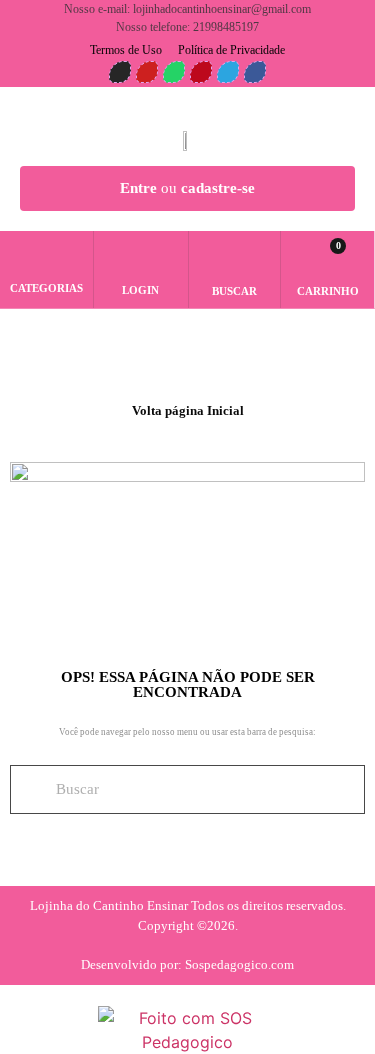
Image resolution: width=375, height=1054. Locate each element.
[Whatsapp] (174, 72)
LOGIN (140, 290)
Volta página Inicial (188, 410)
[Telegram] (228, 72)
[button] (234, 261)
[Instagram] (120, 72)
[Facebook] (255, 72)
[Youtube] (147, 72)
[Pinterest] (201, 72)
